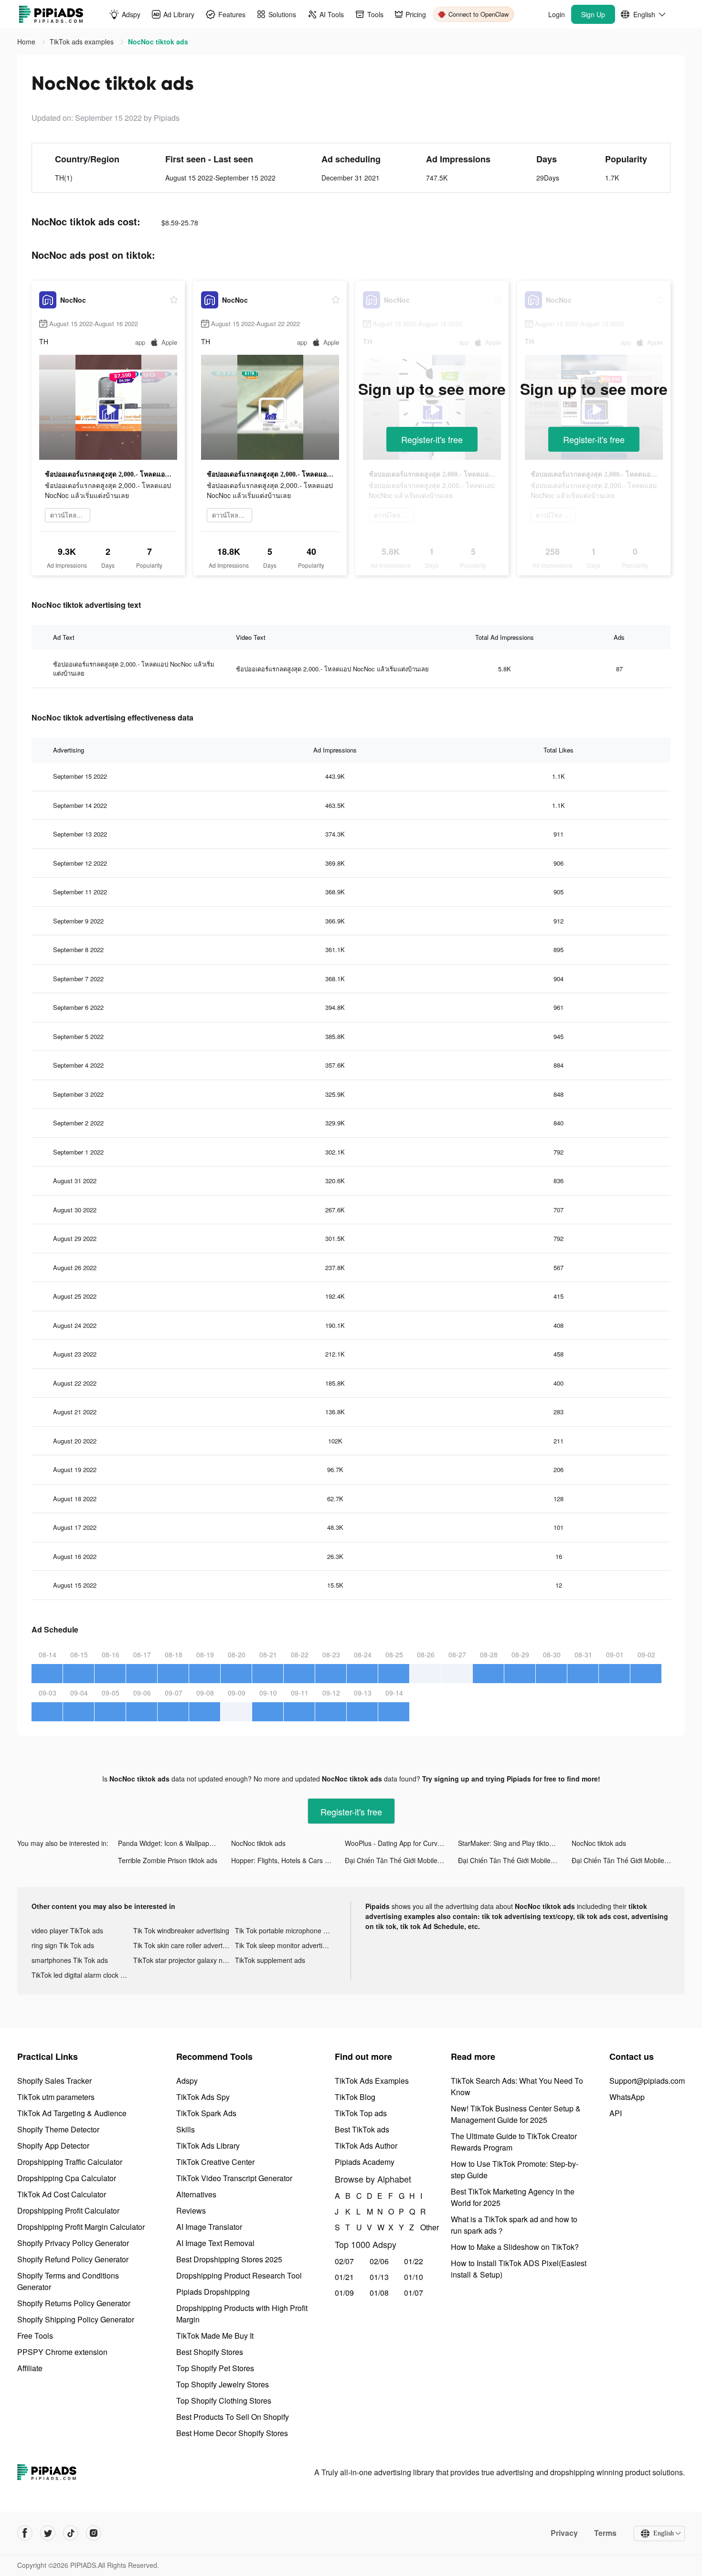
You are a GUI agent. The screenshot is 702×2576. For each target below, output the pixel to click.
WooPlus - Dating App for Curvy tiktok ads (401, 1843)
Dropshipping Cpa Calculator (67, 2178)
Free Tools (35, 2336)
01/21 (344, 2277)
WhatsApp (627, 2097)
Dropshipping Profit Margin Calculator (81, 2227)
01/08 (379, 2293)
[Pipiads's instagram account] (94, 2533)
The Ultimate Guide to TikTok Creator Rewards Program (514, 2142)
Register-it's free (432, 439)
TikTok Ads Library (208, 2146)
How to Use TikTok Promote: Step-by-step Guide (515, 2169)
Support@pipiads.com (647, 2081)
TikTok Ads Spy (203, 2097)
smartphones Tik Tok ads (70, 1960)
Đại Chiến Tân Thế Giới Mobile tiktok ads (401, 1860)
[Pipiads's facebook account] (25, 2533)
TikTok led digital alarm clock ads (81, 1975)
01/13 (379, 2277)
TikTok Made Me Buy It (215, 2336)
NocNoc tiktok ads (258, 1843)
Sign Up (593, 14)
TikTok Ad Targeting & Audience (72, 2113)
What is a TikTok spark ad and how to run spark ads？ (514, 2225)
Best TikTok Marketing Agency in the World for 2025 (513, 2197)
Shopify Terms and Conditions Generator (68, 2281)
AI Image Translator (209, 2227)
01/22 (414, 2261)
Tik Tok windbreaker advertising (181, 1930)
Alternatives (196, 2194)
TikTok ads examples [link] (83, 42)
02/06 (379, 2261)
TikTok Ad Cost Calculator (62, 2194)
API (616, 2113)
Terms (605, 2533)
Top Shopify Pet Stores (215, 2368)
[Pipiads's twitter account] (48, 2533)
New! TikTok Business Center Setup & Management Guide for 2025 (516, 2114)
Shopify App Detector (53, 2146)
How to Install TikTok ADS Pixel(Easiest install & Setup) (519, 2269)
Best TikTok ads (362, 2129)
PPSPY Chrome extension (62, 2352)
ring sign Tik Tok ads (63, 1945)
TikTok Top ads (361, 2113)
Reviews (191, 2210)
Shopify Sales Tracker (54, 2081)
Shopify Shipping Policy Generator (76, 2319)
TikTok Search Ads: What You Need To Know (517, 2086)
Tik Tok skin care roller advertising (184, 1945)
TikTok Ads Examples (372, 2081)
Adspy (187, 2081)
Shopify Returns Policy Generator (74, 2303)
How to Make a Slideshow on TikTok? (515, 2247)
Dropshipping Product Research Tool (239, 2275)
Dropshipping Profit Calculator (68, 2210)
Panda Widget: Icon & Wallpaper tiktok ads (175, 1843)
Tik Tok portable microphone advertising (286, 1930)
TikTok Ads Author (366, 2146)
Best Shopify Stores (210, 2352)
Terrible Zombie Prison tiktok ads (168, 1860)
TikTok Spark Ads (206, 2113)
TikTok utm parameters (56, 2097)
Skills (186, 2129)
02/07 (344, 2261)
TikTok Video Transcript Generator (234, 2178)
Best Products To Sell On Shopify (233, 2417)
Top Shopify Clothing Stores (224, 2401)
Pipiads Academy (365, 2162)
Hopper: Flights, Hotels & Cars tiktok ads (288, 1860)
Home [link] (27, 42)
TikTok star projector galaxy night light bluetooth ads (184, 1960)
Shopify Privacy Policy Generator (73, 2243)
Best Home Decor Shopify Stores (232, 2433)
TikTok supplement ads (270, 1960)
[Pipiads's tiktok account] (71, 2533)
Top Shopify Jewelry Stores (223, 2384)
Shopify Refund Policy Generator (73, 2259)
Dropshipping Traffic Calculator (70, 2162)
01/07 (414, 2293)
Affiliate (30, 2368)
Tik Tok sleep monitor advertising (285, 1945)
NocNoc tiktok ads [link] (158, 42)
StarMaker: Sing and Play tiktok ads (512, 1843)
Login (557, 14)
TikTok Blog (355, 2097)
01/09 (344, 2293)
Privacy (564, 2533)
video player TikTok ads (67, 1930)
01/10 (414, 2277)
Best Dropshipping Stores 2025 (229, 2259)
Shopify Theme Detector (58, 2129)
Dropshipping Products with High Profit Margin (242, 2314)
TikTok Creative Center (215, 2162)
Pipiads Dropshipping (213, 2292)
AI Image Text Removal (215, 2243)
